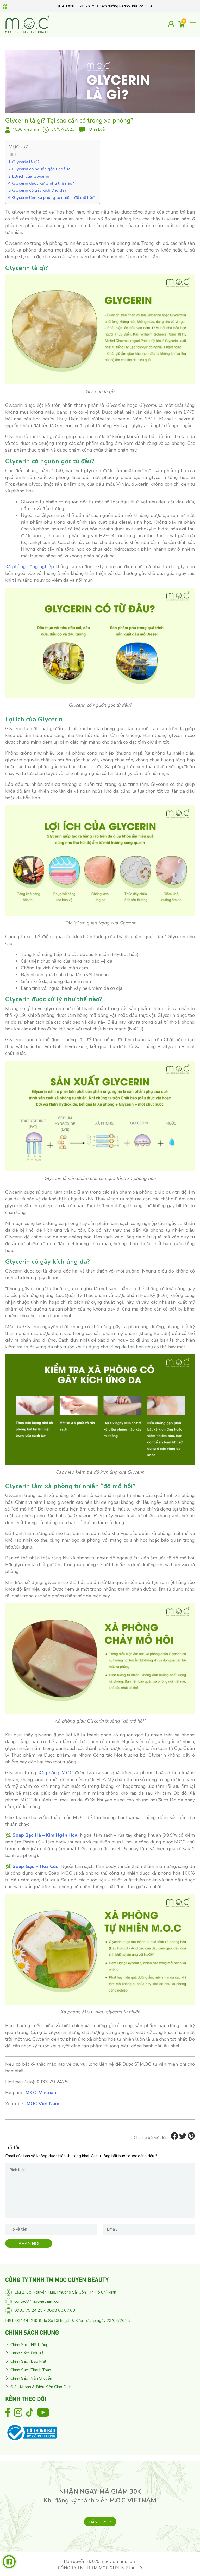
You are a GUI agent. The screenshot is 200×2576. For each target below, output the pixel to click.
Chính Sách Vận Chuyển (31, 2378)
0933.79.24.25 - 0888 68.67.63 (45, 2310)
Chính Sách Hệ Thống (29, 2345)
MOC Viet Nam (43, 2104)
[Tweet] (183, 2138)
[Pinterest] (191, 2138)
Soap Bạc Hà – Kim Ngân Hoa (45, 1835)
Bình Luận (97, 129)
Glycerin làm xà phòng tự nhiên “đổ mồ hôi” (53, 198)
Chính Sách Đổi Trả (27, 2353)
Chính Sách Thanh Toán (31, 2370)
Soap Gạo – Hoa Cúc (35, 1866)
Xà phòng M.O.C (56, 1773)
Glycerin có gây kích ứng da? (39, 190)
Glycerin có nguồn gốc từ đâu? (41, 169)
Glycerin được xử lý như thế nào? (43, 183)
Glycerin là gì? (26, 162)
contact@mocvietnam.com (38, 2301)
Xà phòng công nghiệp (30, 567)
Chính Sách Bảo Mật (28, 2361)
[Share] (174, 2138)
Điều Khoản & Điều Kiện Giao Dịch (41, 2387)
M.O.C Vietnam (26, 129)
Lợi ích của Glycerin (31, 176)
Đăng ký (98, 2522)
